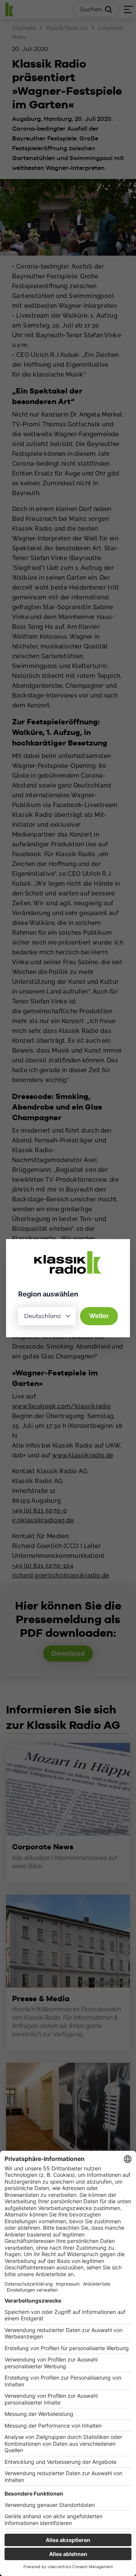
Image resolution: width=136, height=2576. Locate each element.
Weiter (99, 1316)
